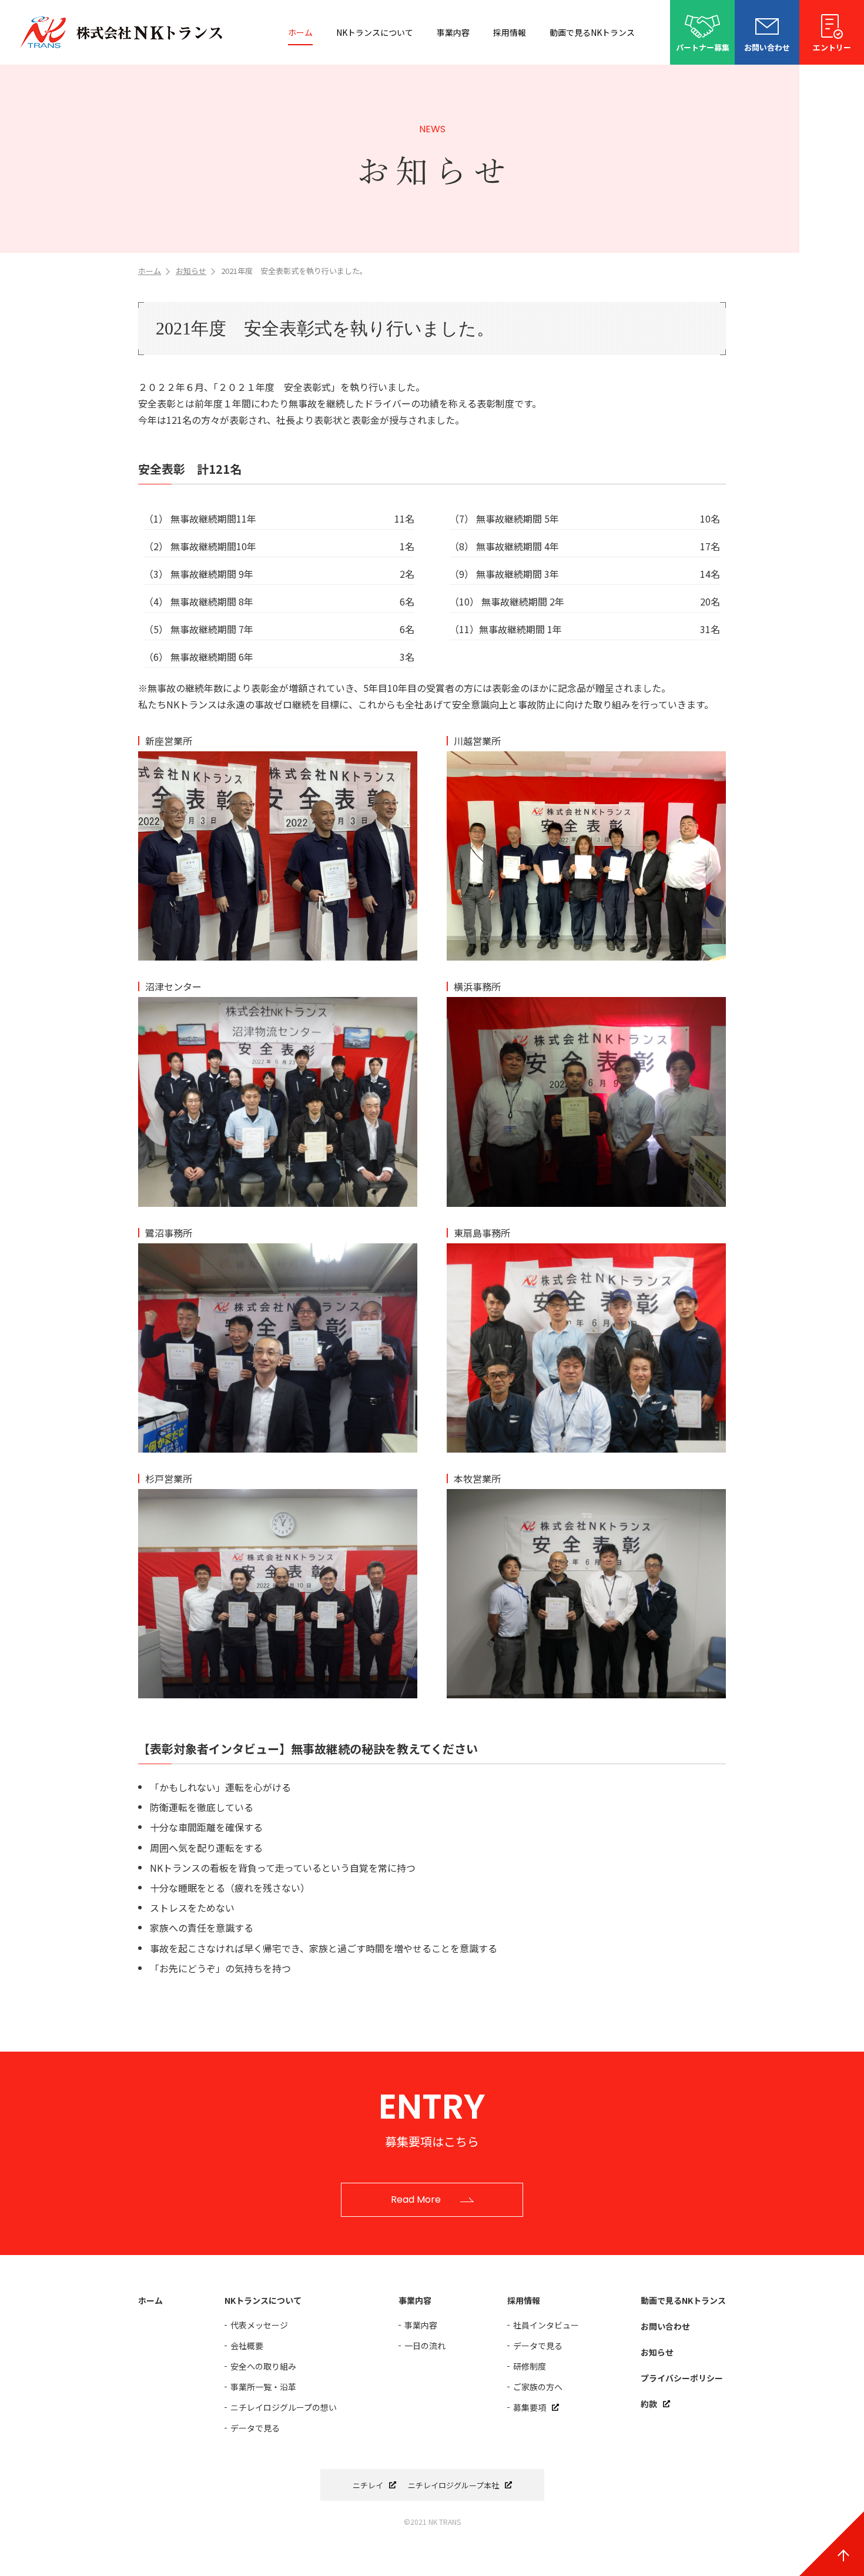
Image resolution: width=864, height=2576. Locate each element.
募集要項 (530, 2407)
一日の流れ (425, 2346)
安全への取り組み (263, 2366)
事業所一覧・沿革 (263, 2387)
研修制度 (530, 2366)
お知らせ (191, 271)
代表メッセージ (259, 2325)
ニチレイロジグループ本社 (453, 2485)
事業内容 (453, 32)
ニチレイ (368, 2485)
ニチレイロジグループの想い (284, 2407)
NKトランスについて (375, 32)
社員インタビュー (546, 2325)
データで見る (255, 2428)
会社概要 (247, 2346)
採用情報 (510, 32)
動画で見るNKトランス (592, 32)
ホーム (300, 32)
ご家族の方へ (538, 2387)
